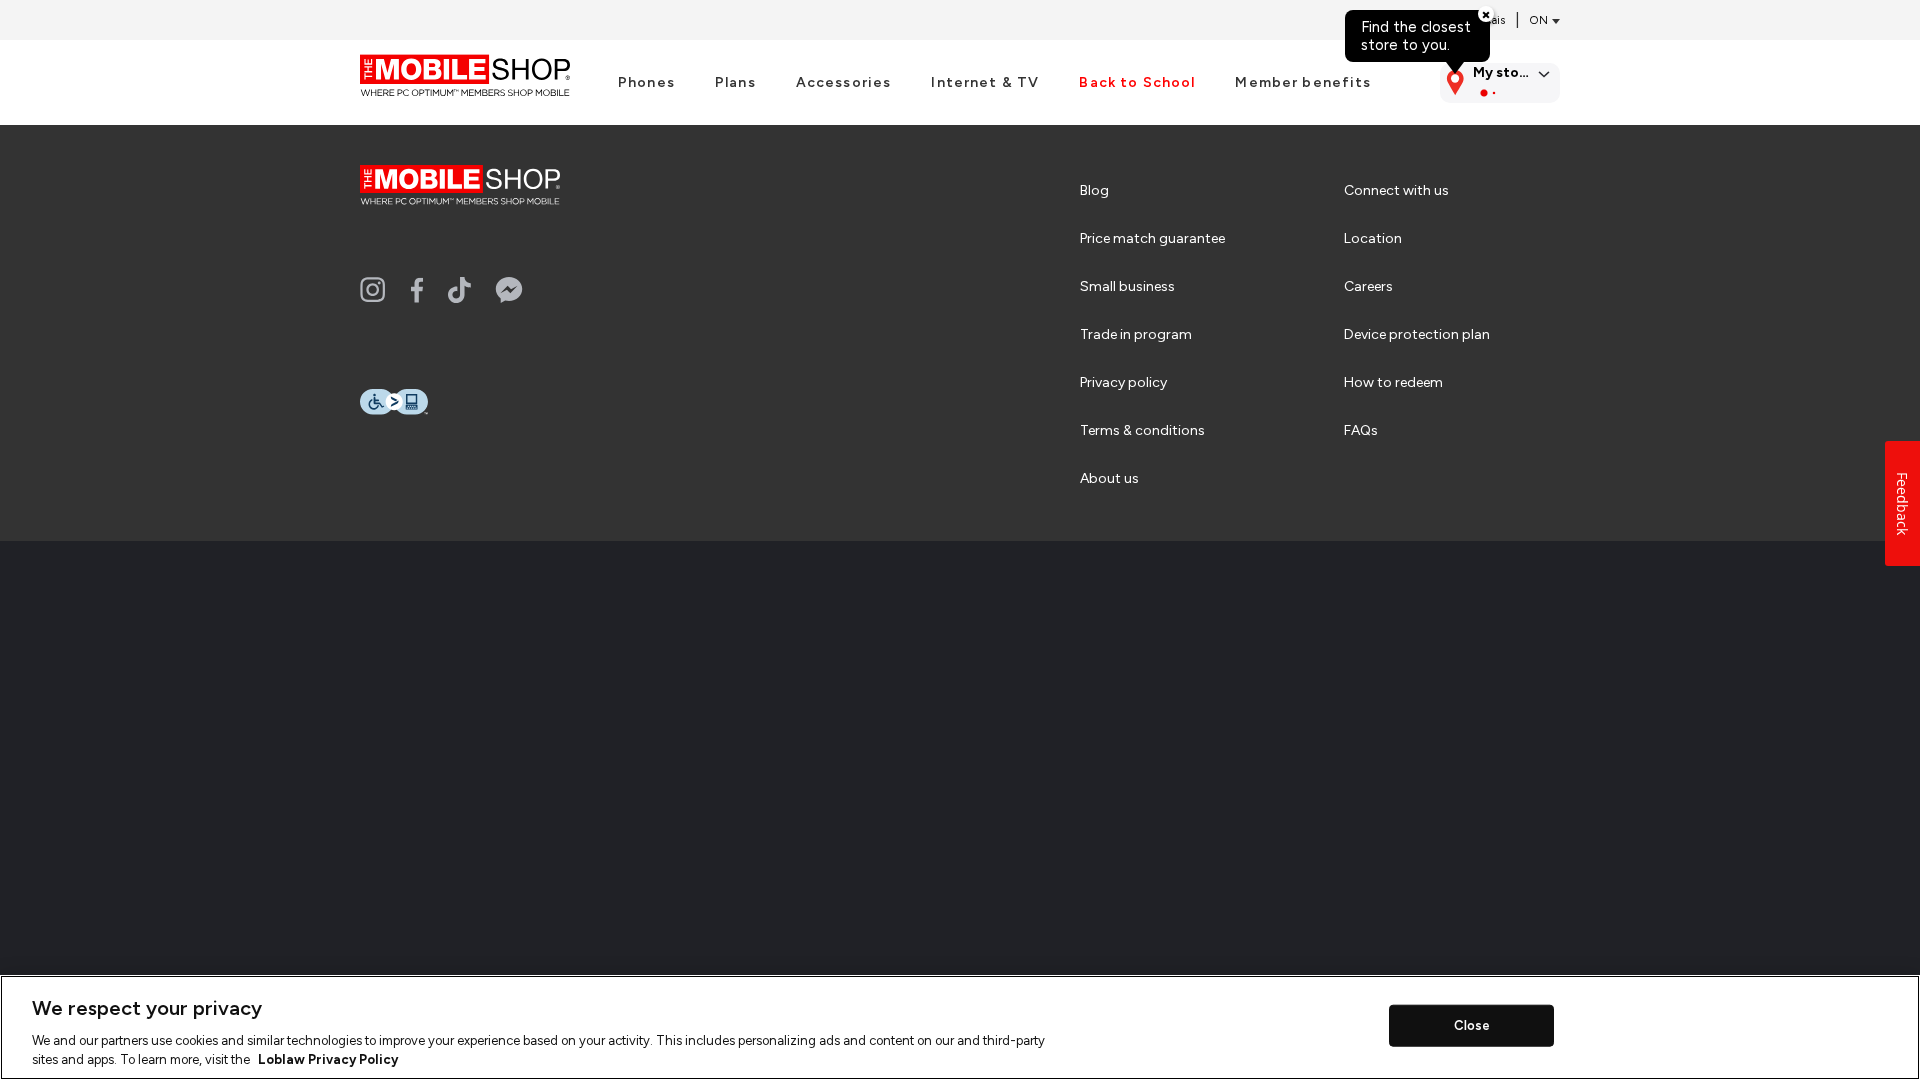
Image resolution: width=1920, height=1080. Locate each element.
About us (1109, 478)
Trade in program (1136, 334)
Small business (1127, 286)
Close (1472, 1025)
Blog (1094, 190)
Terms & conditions (1142, 430)
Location (1373, 238)
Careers (1368, 286)
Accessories (844, 83)
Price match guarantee (1152, 238)
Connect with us (1396, 190)
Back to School (1137, 83)
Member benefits (1303, 83)
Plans (735, 83)
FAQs (1361, 430)
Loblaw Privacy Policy (328, 1059)
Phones (646, 83)
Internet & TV (985, 83)
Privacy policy (1123, 382)
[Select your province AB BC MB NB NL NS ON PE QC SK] (1540, 21)
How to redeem (1393, 382)
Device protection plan (1417, 334)
